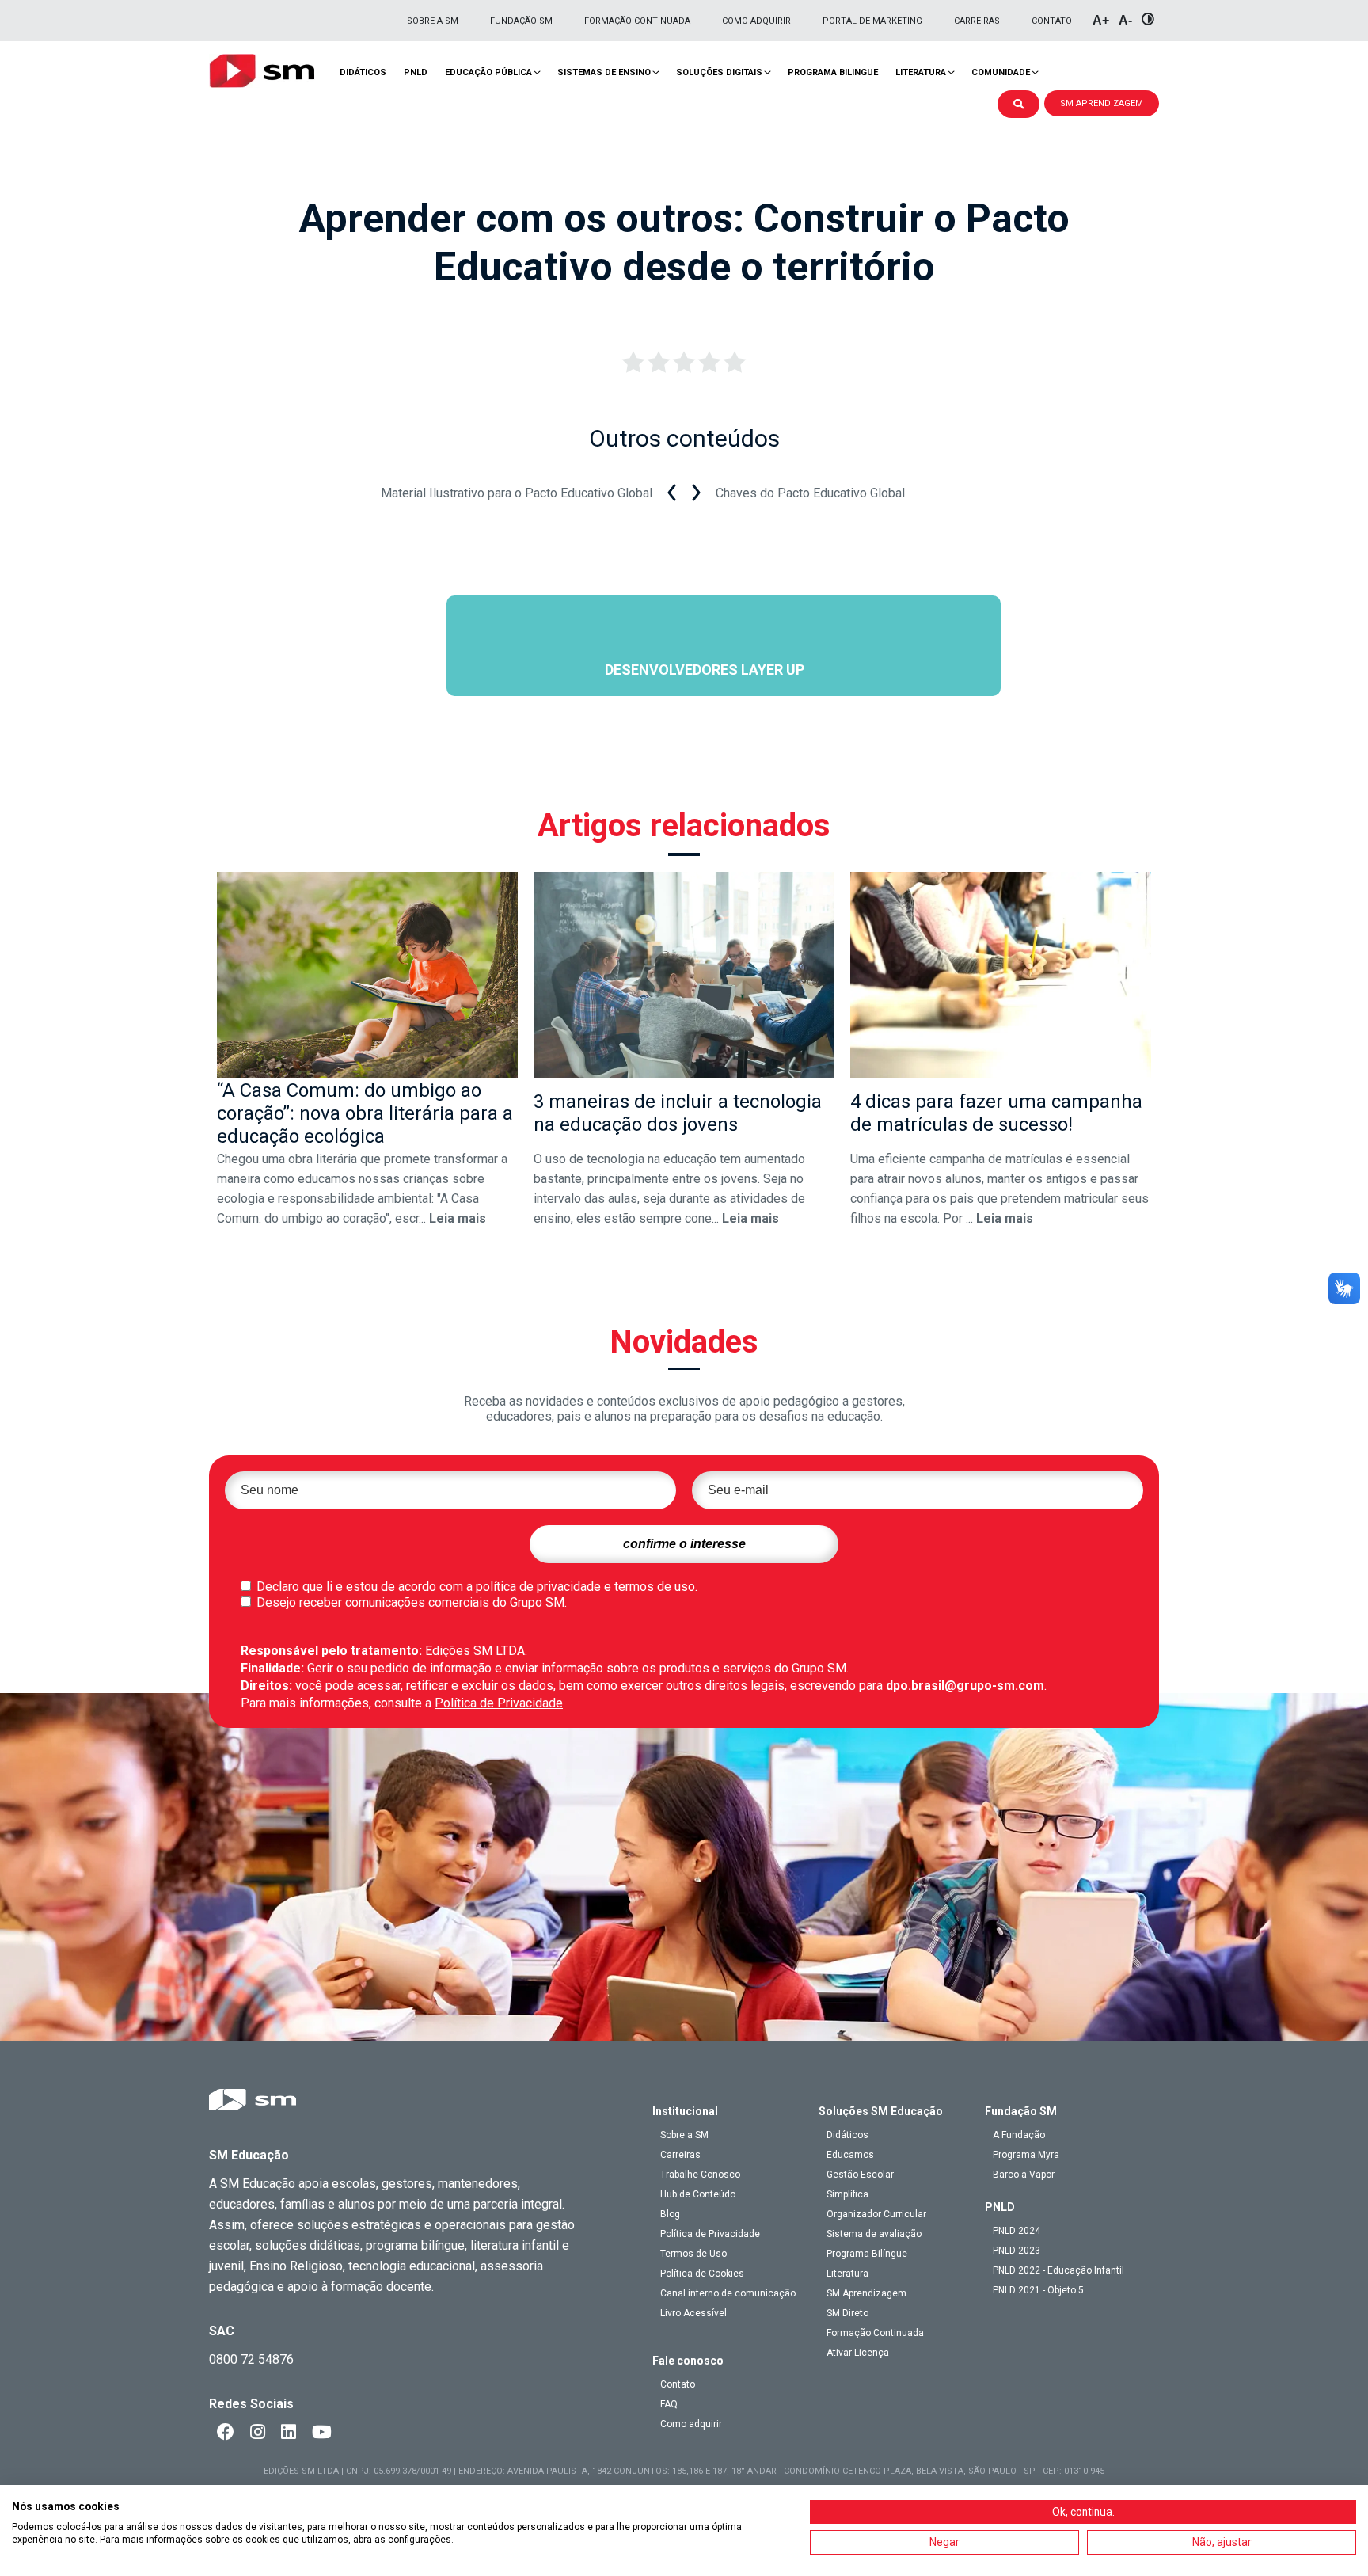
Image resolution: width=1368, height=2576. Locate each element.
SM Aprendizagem (866, 2293)
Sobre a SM (433, 21)
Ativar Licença (858, 2353)
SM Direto (847, 2313)
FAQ (669, 2404)
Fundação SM (521, 21)
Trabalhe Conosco (700, 2175)
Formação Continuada (637, 21)
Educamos (850, 2155)
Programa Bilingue (833, 72)
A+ (1101, 20)
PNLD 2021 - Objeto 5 (1038, 2290)
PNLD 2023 (1016, 2251)
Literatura (921, 72)
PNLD (416, 72)
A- (1125, 20)
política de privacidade (538, 1587)
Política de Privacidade (499, 1703)
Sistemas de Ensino (604, 72)
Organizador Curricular (876, 2214)
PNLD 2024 (1016, 2231)
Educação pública (488, 72)
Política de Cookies (702, 2274)
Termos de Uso (693, 2254)
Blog (670, 2214)
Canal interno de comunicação (728, 2293)
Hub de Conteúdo (698, 2194)
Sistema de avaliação (874, 2234)
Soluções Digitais (719, 72)
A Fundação (1019, 2135)
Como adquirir (756, 21)
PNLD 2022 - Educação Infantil (1058, 2270)
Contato (1052, 21)
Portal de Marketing (872, 21)
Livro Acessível (693, 2313)
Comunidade (1001, 72)
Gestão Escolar (860, 2175)
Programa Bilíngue (867, 2254)
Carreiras (977, 21)
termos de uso (655, 1587)
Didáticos (363, 72)
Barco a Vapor (1024, 2175)
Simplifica (847, 2194)
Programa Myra (1026, 2155)
